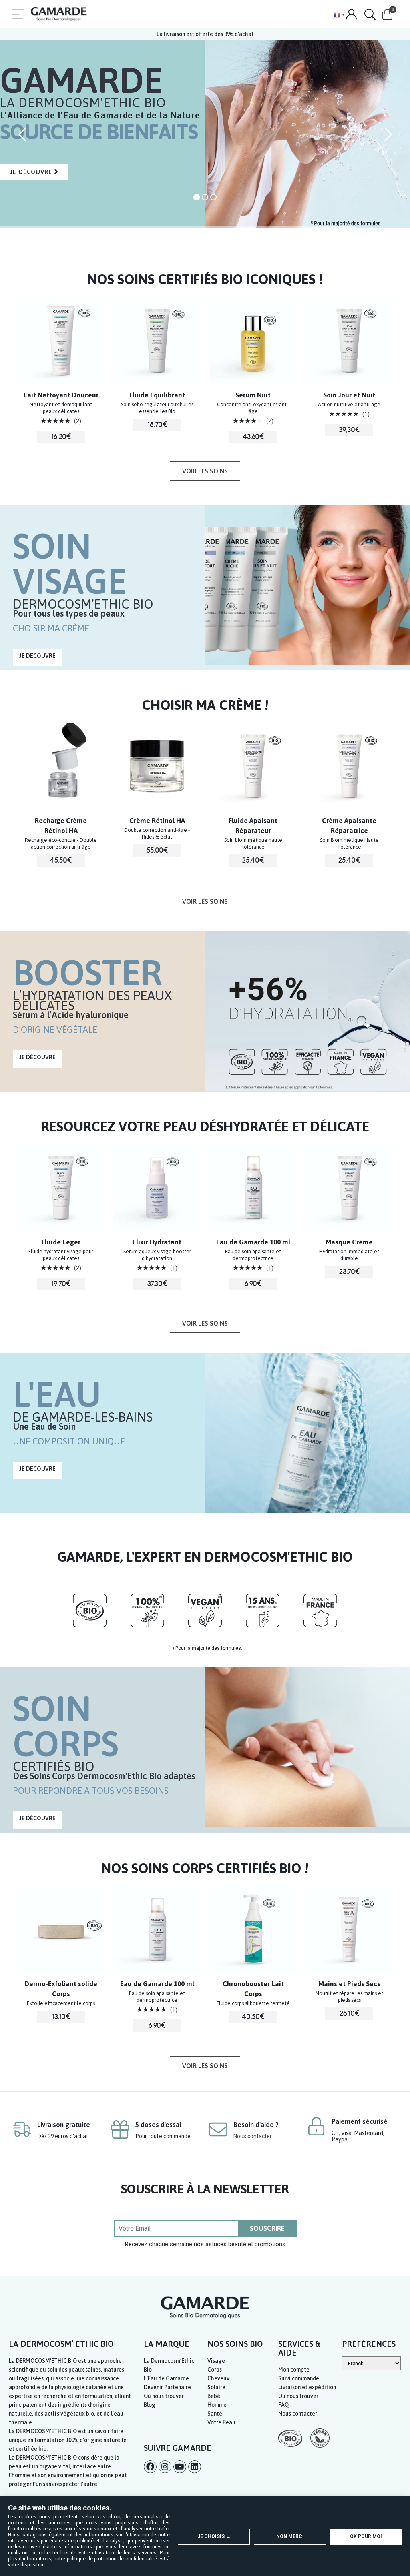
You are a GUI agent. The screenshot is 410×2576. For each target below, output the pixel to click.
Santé (215, 2414)
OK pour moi (366, 2536)
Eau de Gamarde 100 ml (157, 1242)
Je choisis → (214, 2536)
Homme (217, 2405)
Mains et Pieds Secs (253, 1984)
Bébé (214, 2396)
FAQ (283, 2405)
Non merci (290, 2536)
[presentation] (22, 338)
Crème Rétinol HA (61, 821)
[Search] (370, 15)
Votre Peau (221, 2422)
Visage (216, 2361)
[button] (205, 471)
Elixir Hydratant (61, 1242)
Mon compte (294, 2370)
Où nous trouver (164, 2396)
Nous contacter (253, 2136)
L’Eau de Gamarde (166, 2378)
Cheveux (218, 2378)
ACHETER (61, 454)
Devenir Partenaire (167, 2387)
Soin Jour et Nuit (253, 395)
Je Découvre (34, 201)
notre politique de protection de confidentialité (105, 2559)
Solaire (216, 2387)
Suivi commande (299, 2378)
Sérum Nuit (157, 395)
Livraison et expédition (307, 2387)
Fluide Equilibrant (61, 395)
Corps (215, 2370)
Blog (150, 2405)
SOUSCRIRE (267, 2228)
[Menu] (18, 15)
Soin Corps (349, 1984)
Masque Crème (253, 1242)
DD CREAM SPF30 (349, 821)
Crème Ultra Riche (349, 1242)
